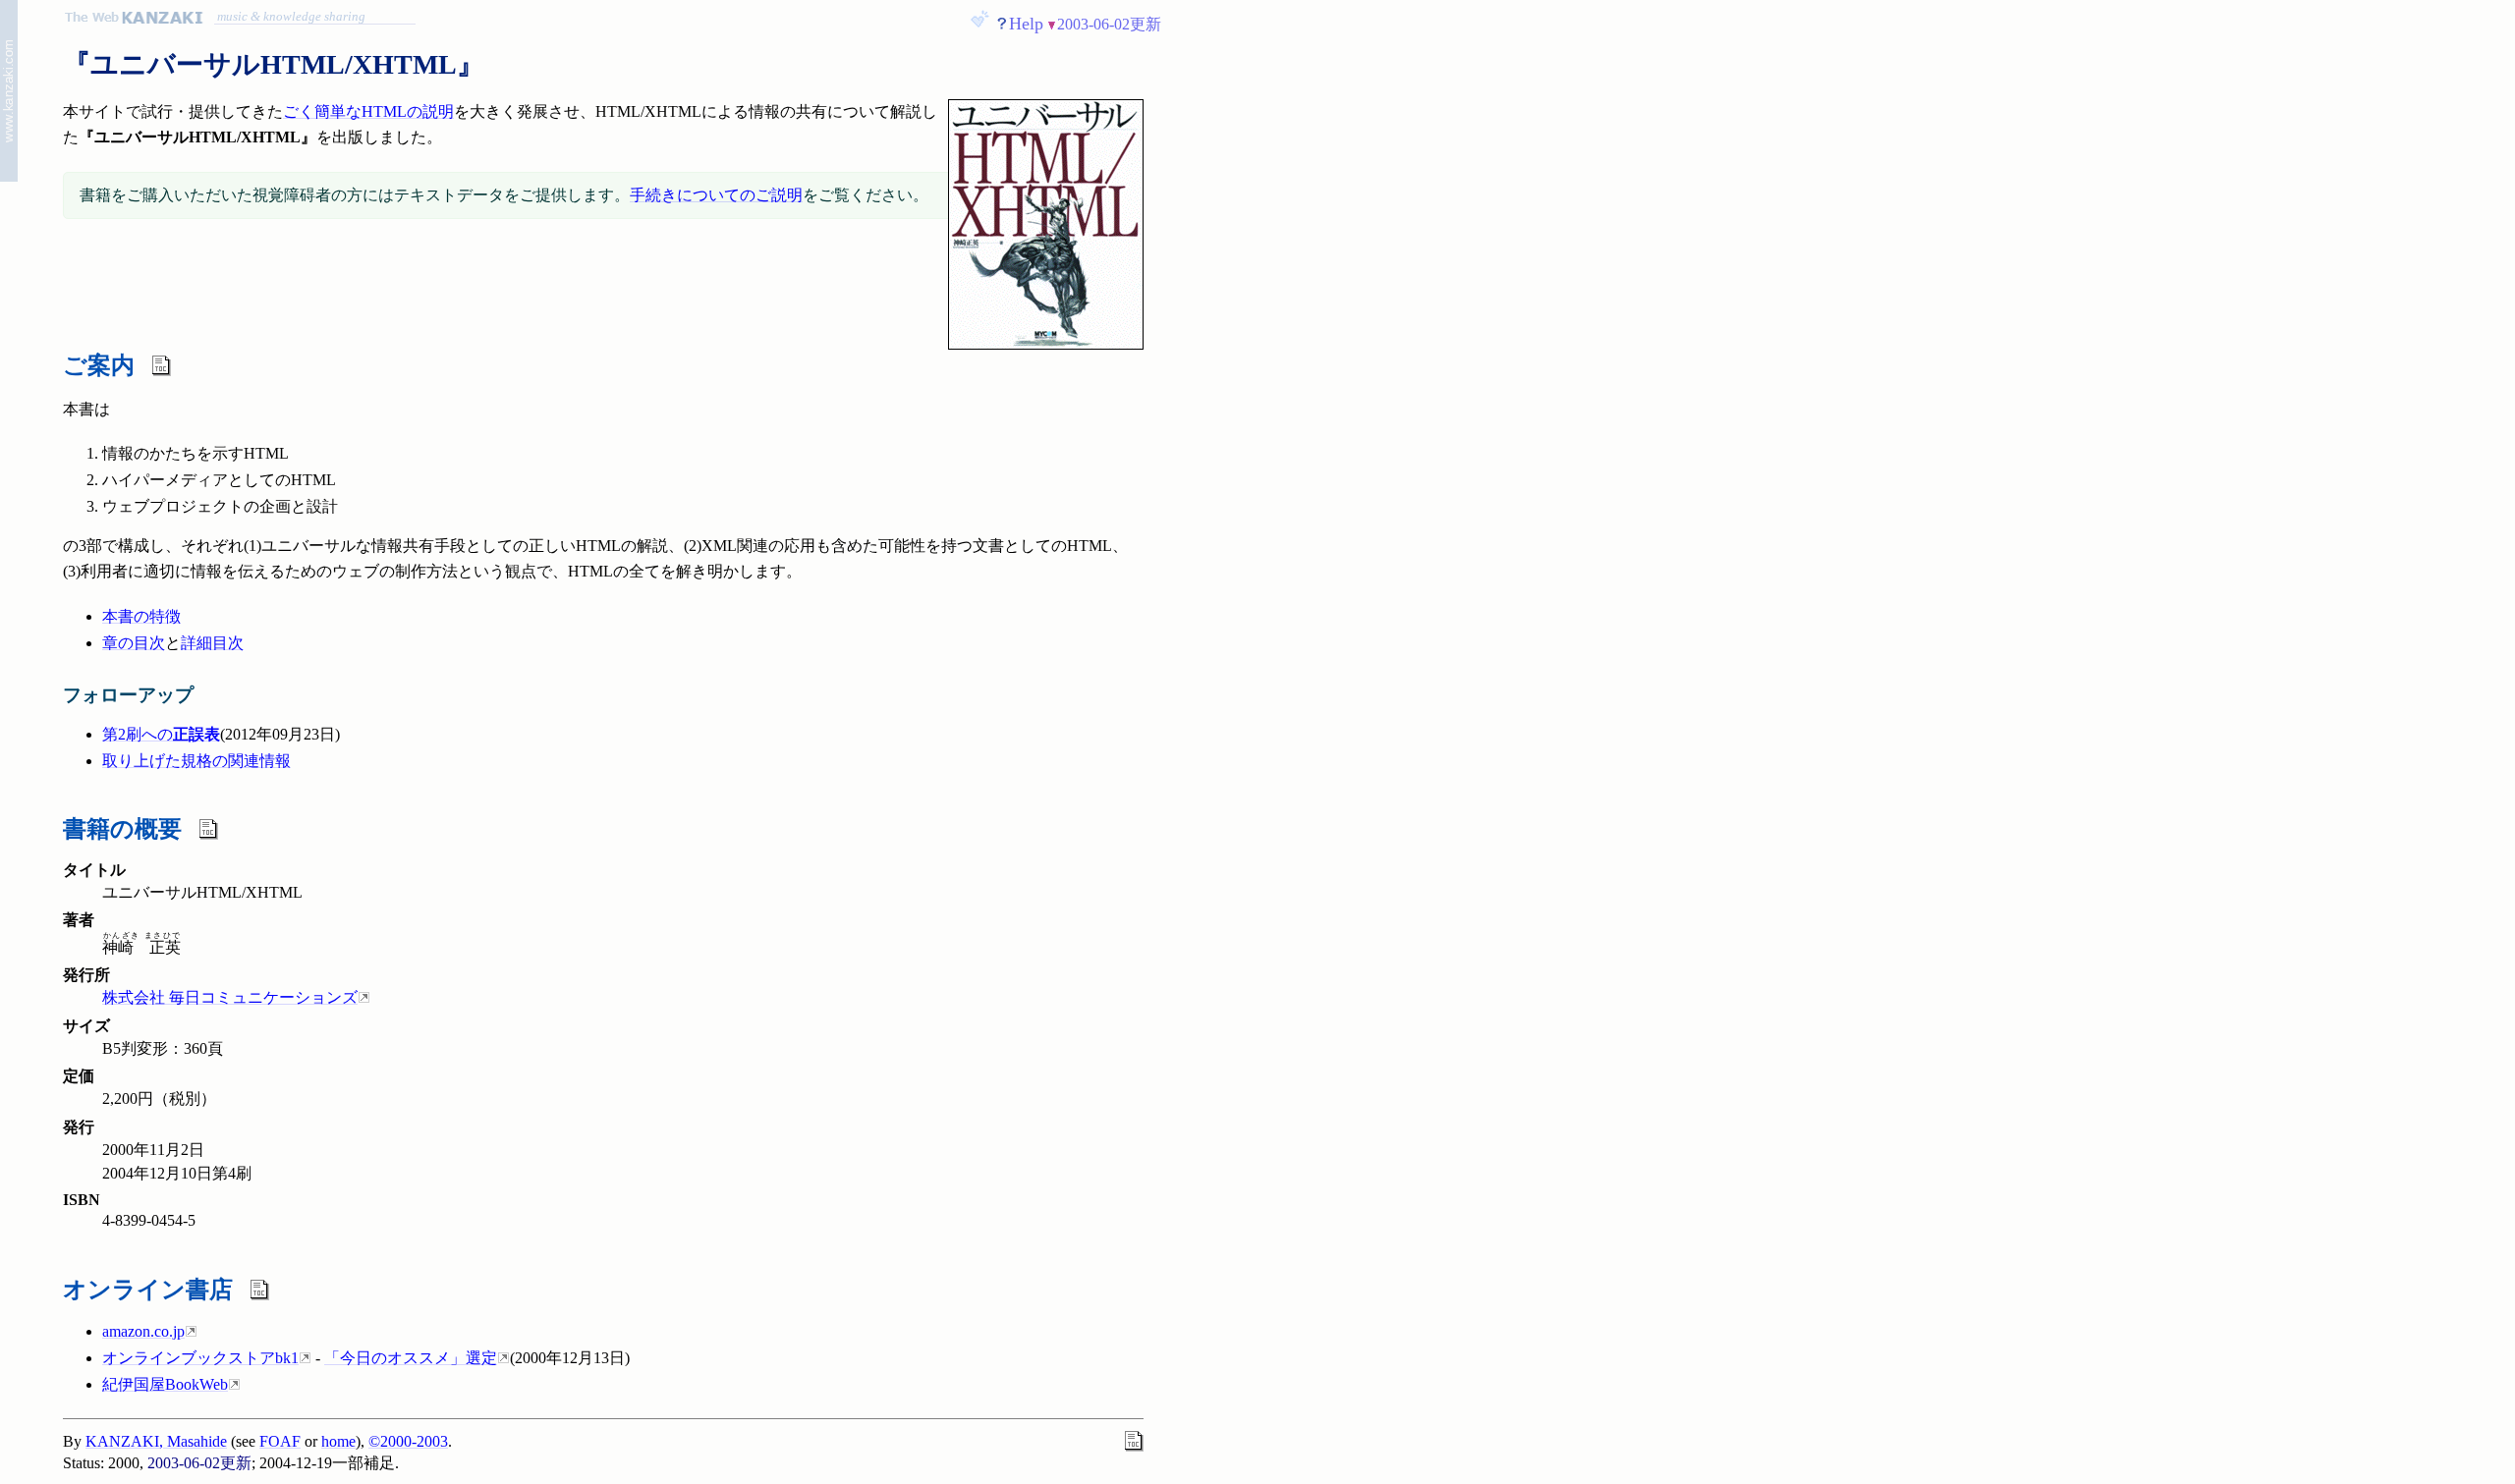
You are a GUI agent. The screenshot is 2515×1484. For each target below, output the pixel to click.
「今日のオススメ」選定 (411, 1358)
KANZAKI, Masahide (156, 1441)
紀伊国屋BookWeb (165, 1384)
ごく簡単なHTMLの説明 (368, 111)
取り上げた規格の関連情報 (196, 761)
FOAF (280, 1441)
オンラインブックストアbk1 (200, 1358)
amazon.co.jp (143, 1331)
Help (1026, 24)
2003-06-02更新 (1109, 24)
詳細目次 (212, 643)
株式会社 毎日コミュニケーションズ (230, 997)
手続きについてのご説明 (716, 195)
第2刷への (161, 734)
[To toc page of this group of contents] (9, 94)
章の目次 (134, 643)
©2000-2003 (408, 1441)
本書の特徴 (141, 616)
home (338, 1441)
